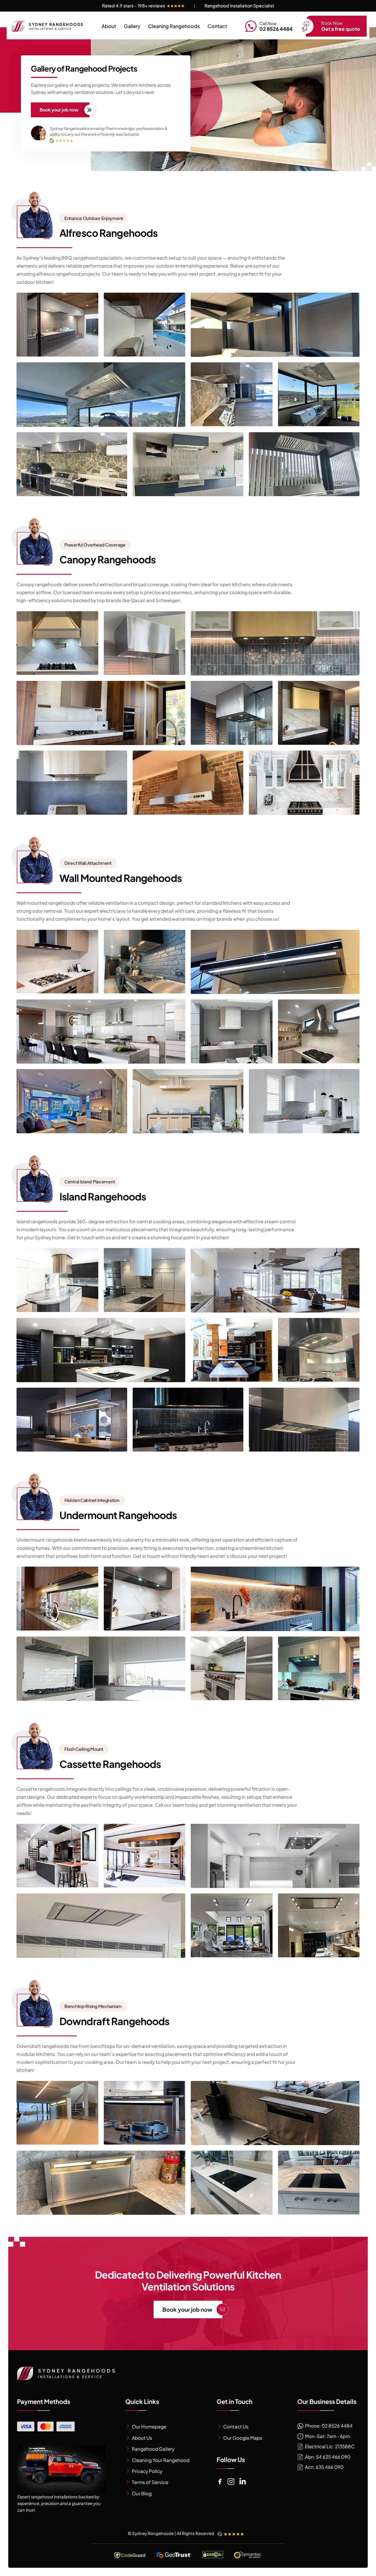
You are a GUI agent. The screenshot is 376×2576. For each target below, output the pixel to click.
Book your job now (59, 110)
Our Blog (142, 2493)
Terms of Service (150, 2482)
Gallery (132, 26)
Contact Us (236, 2426)
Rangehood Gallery (153, 2449)
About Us (142, 2438)
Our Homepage (149, 2426)
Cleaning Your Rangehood (161, 2460)
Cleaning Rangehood (174, 26)
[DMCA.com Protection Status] (213, 2555)
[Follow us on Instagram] (231, 2482)
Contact (217, 26)
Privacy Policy (147, 2471)
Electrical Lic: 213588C (329, 2446)
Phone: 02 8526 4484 (328, 2426)
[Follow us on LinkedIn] (243, 2482)
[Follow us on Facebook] (220, 2482)
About (109, 26)
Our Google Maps (243, 2438)
